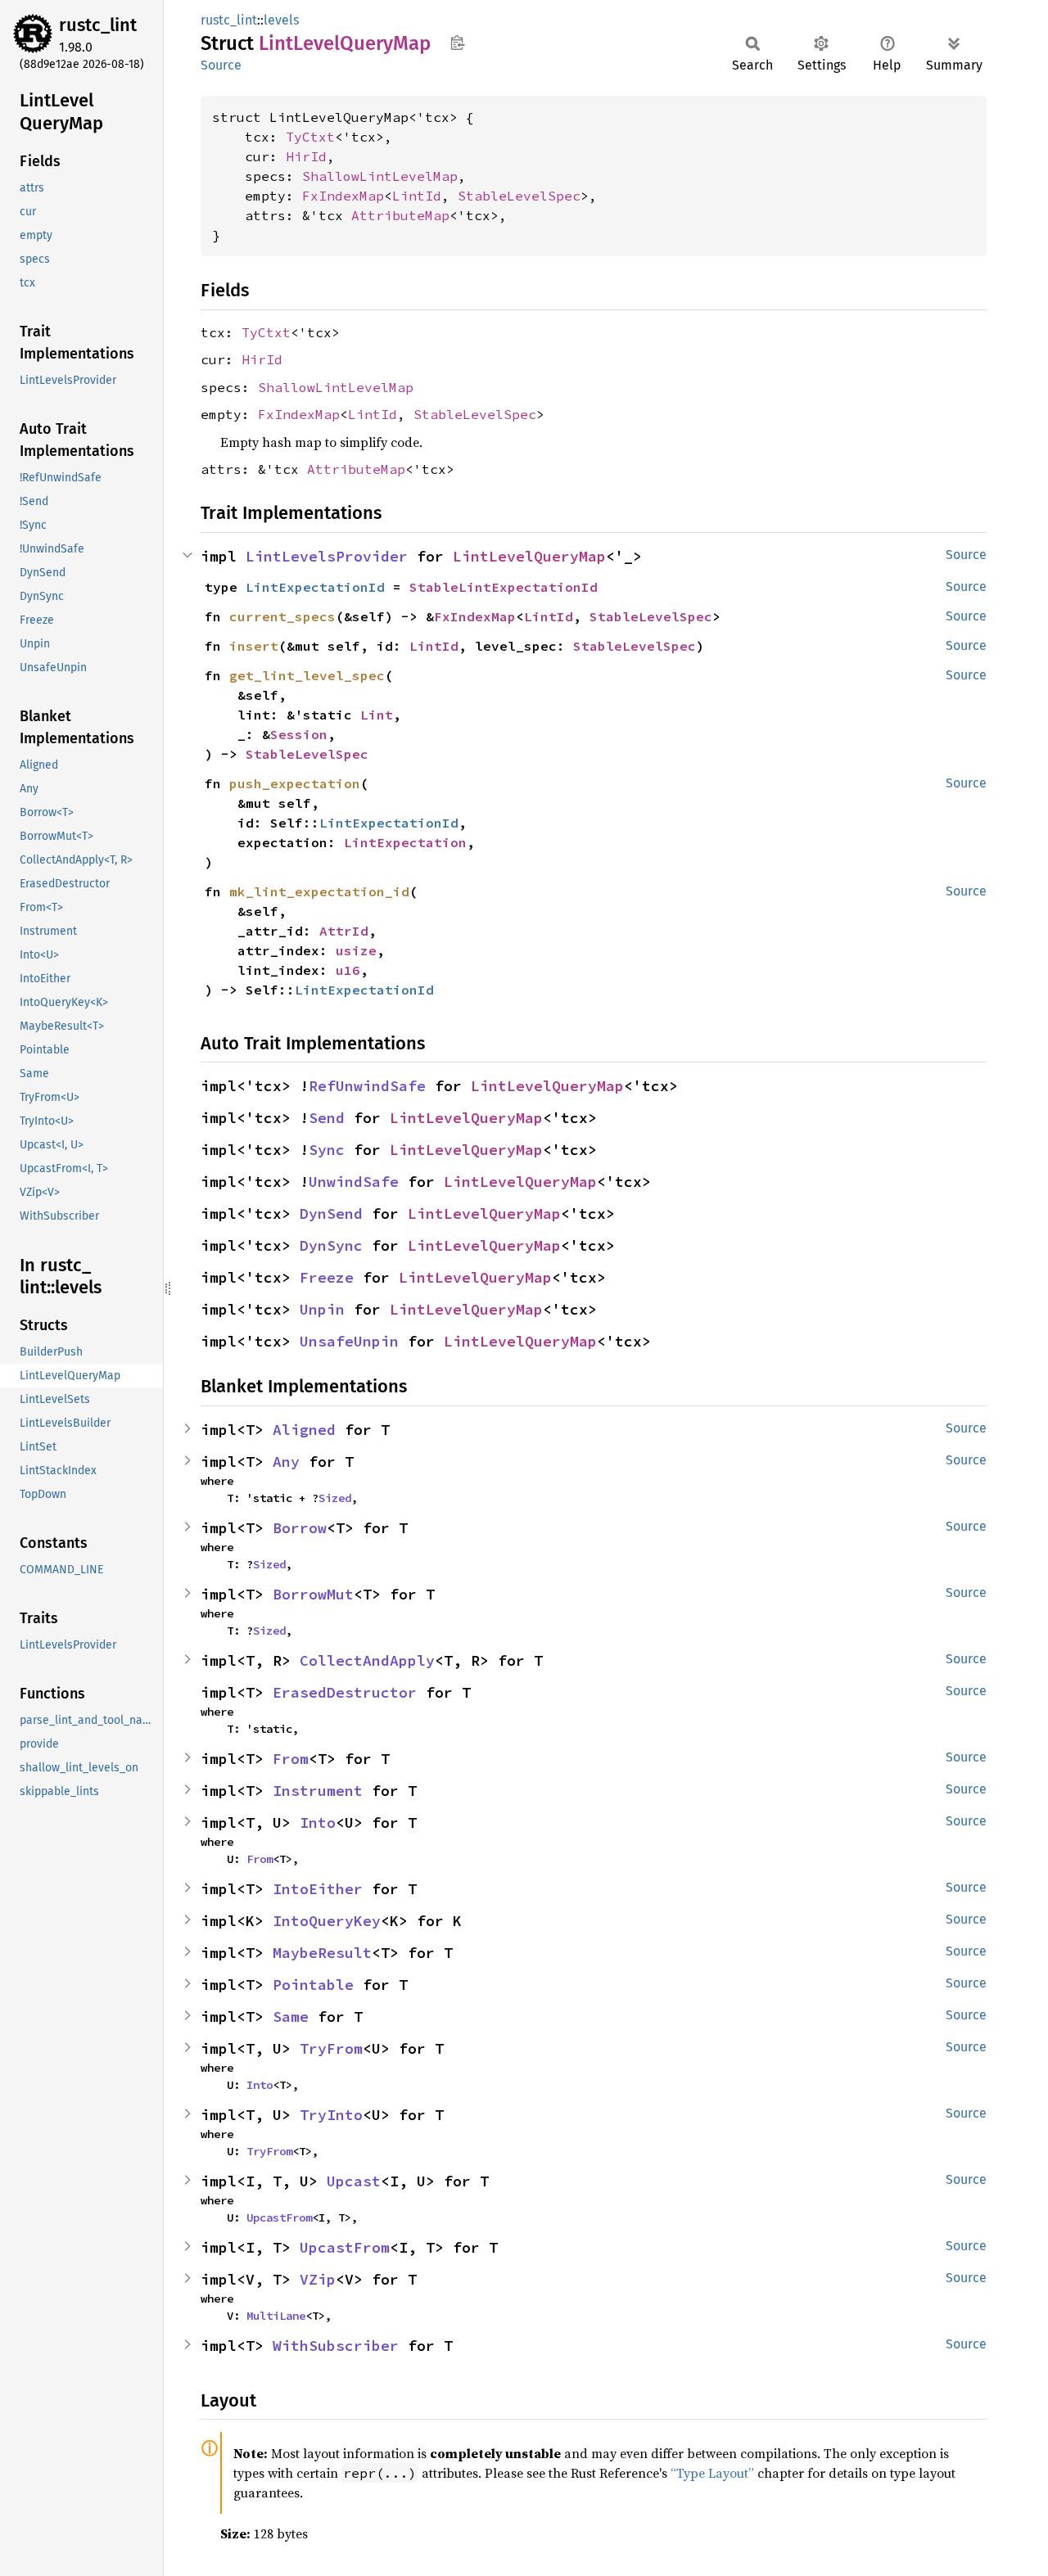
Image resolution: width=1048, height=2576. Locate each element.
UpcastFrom (279, 2217)
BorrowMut (313, 1594)
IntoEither (318, 1889)
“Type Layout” (712, 2473)
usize (356, 950)
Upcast (354, 2181)
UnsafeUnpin (349, 1341)
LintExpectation (405, 842)
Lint (377, 715)
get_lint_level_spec (307, 675)
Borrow (300, 1528)
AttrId (344, 931)
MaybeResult (322, 1953)
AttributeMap (400, 215)
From (291, 1759)
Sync (327, 1150)
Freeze (327, 1277)
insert (254, 646)
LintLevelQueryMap (529, 556)
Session (299, 734)
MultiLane (276, 2316)
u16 (348, 970)
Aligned (304, 1430)
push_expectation (295, 783)
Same (291, 2017)
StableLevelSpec (519, 196)
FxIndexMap (343, 196)
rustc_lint (98, 25)
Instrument (318, 1791)
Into (318, 1823)
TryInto (331, 2115)
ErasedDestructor (345, 1692)
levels (281, 20)
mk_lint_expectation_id (319, 891)
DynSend (331, 1214)
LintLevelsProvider (327, 556)
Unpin (322, 1309)
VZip (318, 2279)
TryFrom (331, 2048)
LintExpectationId (315, 587)
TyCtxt (310, 137)
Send (327, 1118)
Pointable (313, 1985)
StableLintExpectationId (504, 587)
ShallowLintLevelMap (380, 176)
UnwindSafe (354, 1182)
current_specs (282, 616)
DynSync (331, 1245)
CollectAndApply (367, 1660)
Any (286, 1462)
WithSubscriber (336, 2346)
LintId (417, 196)
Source (221, 65)
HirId (306, 156)
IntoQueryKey (327, 1921)
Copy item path (457, 43)
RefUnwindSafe (367, 1086)
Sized (335, 1498)
